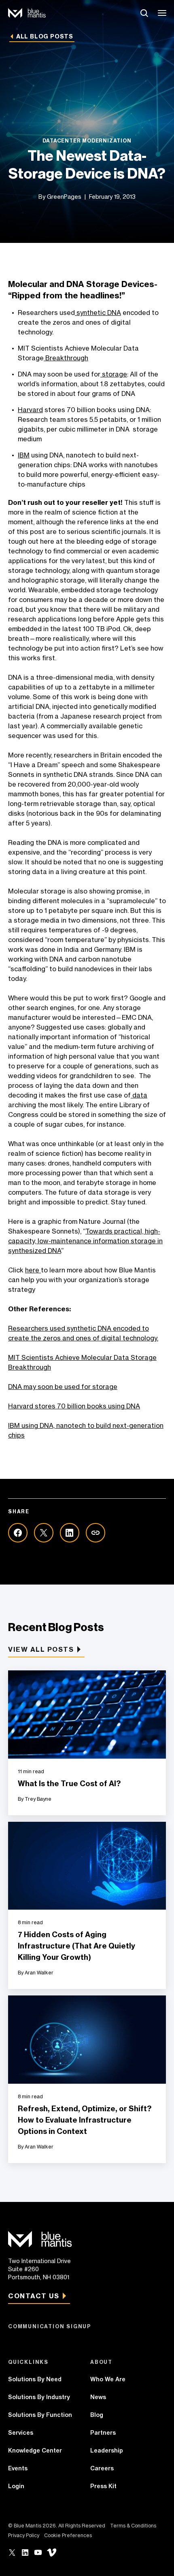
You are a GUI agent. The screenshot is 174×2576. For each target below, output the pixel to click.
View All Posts (41, 1649)
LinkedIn (25, 2553)
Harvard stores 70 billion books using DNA (74, 1406)
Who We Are (108, 2379)
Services (21, 2433)
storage (114, 374)
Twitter (12, 2553)
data (139, 1095)
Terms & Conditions (133, 2526)
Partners (103, 2433)
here (33, 1270)
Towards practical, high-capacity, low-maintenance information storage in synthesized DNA (85, 1241)
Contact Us (34, 2296)
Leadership (107, 2450)
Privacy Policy (24, 2535)
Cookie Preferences (68, 2535)
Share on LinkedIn (70, 1533)
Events (18, 2468)
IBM (24, 455)
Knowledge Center (35, 2450)
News (98, 2397)
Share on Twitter (44, 1533)
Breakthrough (66, 358)
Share (95, 1533)
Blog (97, 2415)
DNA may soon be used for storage (63, 1387)
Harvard (30, 410)
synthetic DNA (98, 313)
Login (16, 2486)
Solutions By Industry (39, 2397)
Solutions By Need (35, 2379)
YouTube (38, 2553)
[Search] (144, 13)
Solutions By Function (40, 2415)
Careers (102, 2468)
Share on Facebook (18, 1533)
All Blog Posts (45, 36)
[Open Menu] (163, 13)
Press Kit (103, 2486)
